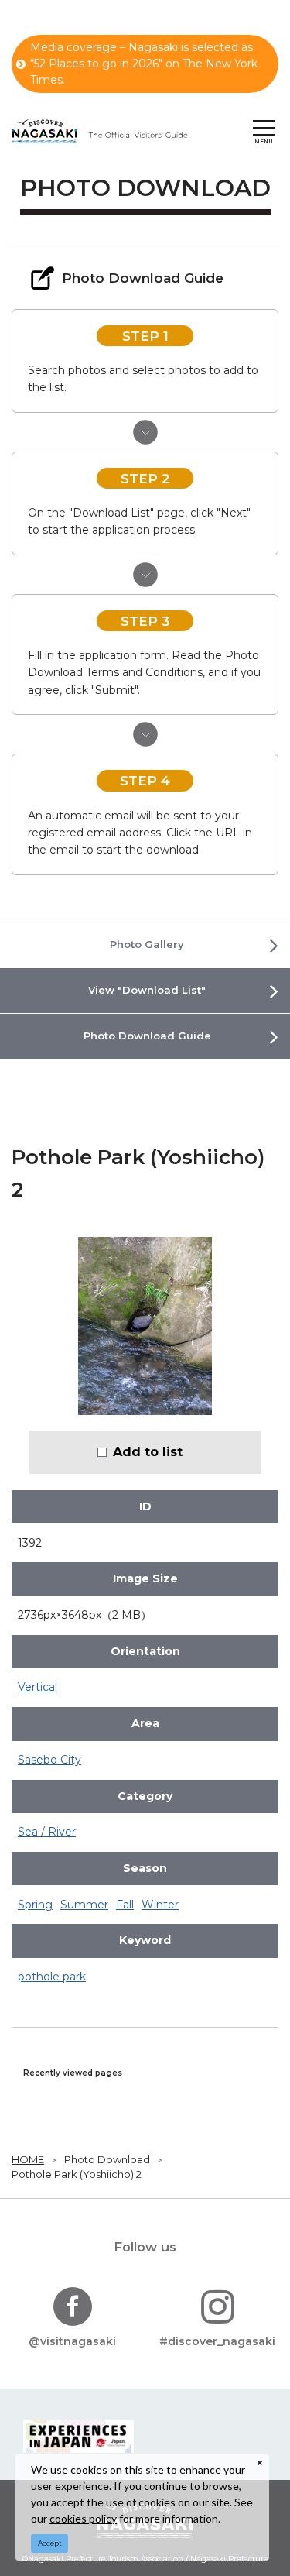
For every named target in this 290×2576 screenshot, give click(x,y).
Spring (35, 1905)
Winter (160, 1905)
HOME (28, 2159)
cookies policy (83, 2518)
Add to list (148, 1451)
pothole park (52, 1977)
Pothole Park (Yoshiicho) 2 (77, 2174)
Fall (125, 1905)
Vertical (38, 1687)
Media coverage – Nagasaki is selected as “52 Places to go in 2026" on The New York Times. (144, 64)
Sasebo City (49, 1760)
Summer (84, 1905)
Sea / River (47, 1832)
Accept (50, 2543)
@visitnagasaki (72, 2341)
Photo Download (107, 2159)
